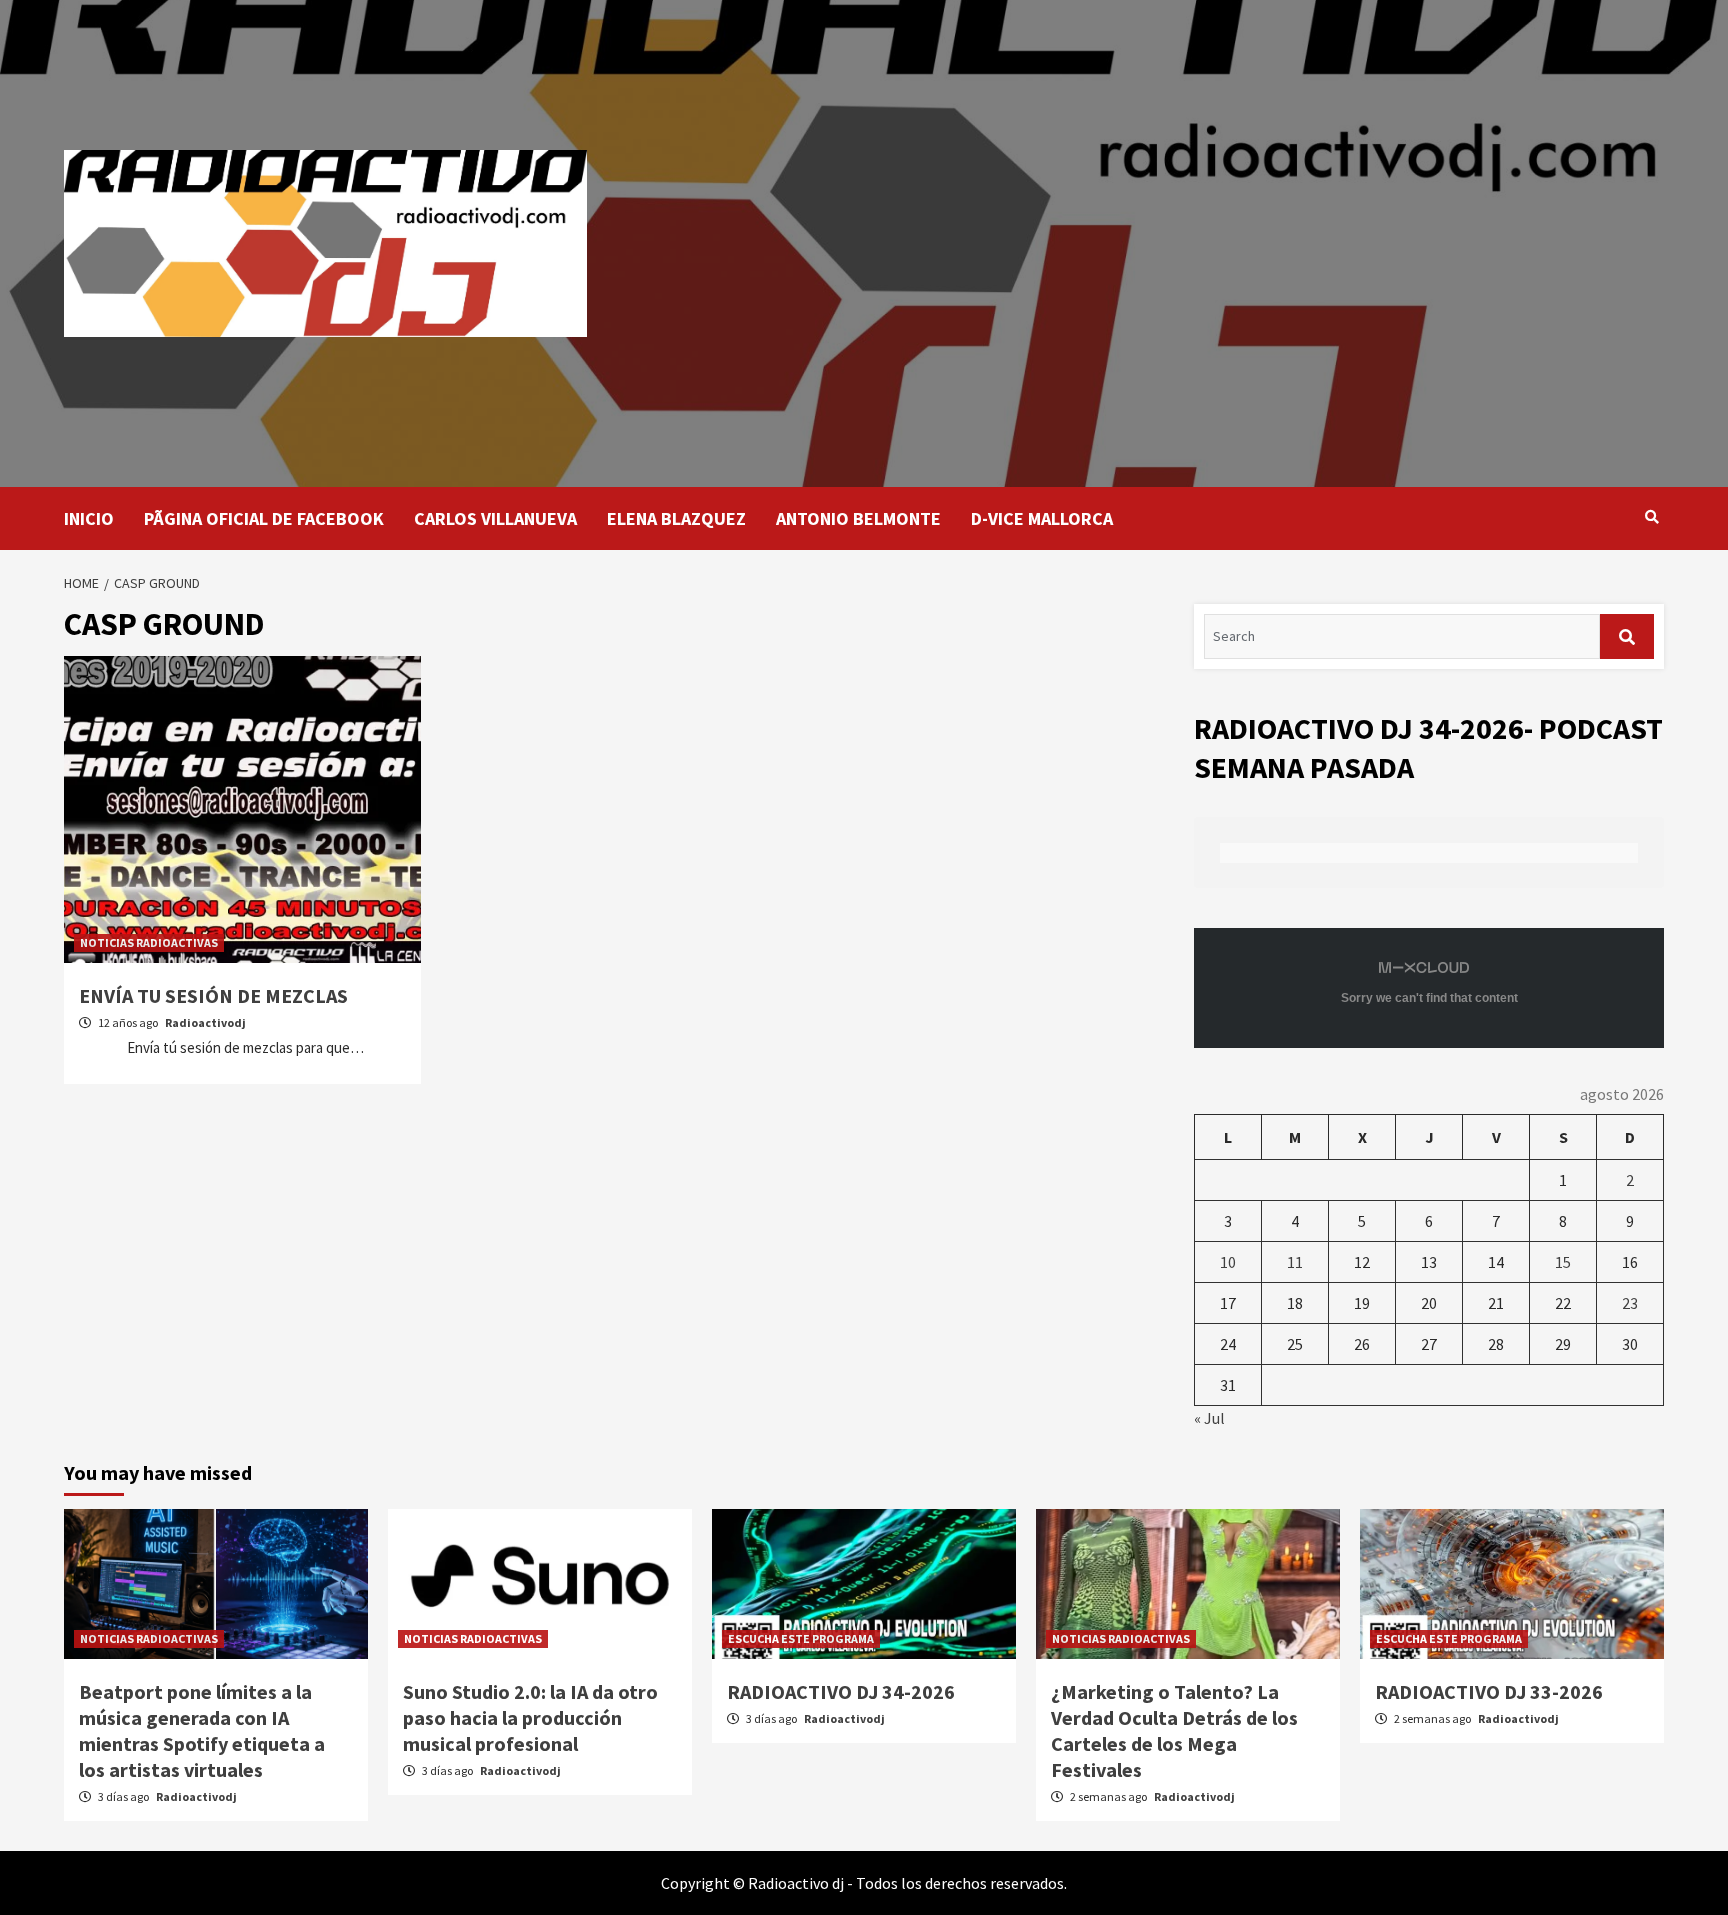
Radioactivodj (205, 1022)
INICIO (89, 518)
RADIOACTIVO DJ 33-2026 (1489, 1691)
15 (1563, 1262)
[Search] (1651, 517)
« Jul (1209, 1418)
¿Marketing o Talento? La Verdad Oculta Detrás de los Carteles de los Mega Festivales (1174, 1730)
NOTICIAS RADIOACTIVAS (149, 942)
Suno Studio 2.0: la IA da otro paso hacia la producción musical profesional (530, 1717)
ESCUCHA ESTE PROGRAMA (801, 1638)
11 (1295, 1262)
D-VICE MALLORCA (1042, 518)
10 (1228, 1262)
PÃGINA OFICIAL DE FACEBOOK (264, 518)
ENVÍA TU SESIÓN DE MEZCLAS (213, 995)
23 (1630, 1303)
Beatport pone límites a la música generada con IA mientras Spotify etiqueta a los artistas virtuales (202, 1730)
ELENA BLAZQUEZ (676, 518)
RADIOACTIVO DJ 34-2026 (841, 1691)
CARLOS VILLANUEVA (495, 518)
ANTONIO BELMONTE (858, 518)
